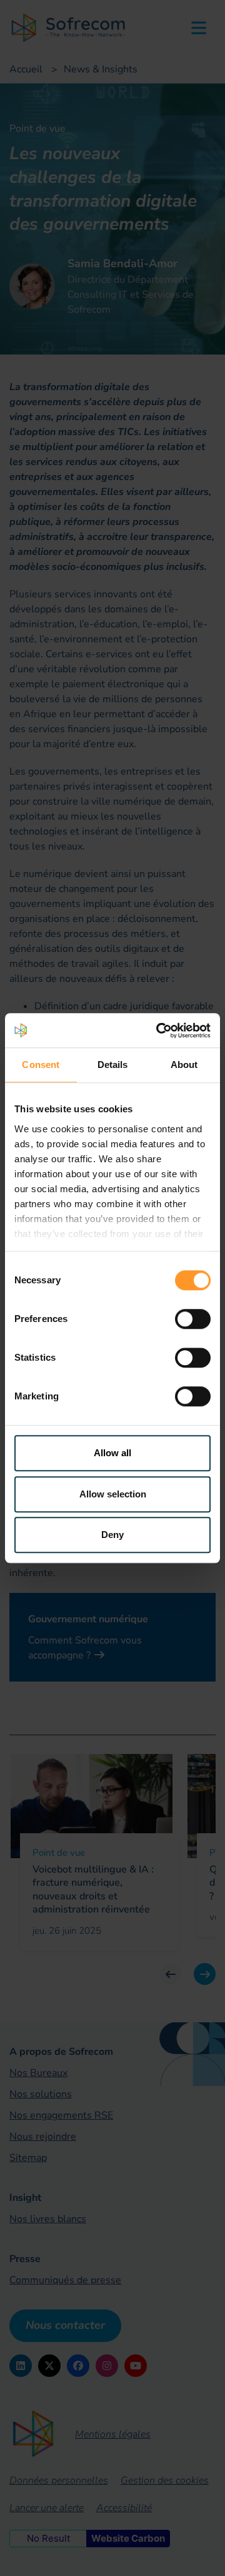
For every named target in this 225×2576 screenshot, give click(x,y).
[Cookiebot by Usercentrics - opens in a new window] (159, 1031)
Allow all (112, 1453)
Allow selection (113, 1494)
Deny (112, 1535)
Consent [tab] (41, 1065)
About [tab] (184, 1065)
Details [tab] (113, 1065)
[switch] (193, 1319)
